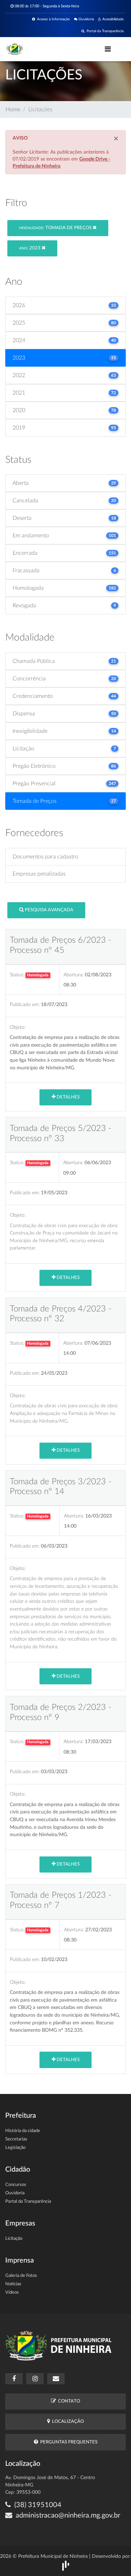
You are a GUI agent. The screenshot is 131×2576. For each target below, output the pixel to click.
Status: (17, 975)
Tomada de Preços (56, 228)
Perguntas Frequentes (68, 2442)
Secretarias (16, 2139)
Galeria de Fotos (21, 2276)
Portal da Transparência (104, 31)
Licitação (14, 2239)
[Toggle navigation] (108, 49)
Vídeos (12, 2292)
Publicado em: (25, 1004)
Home (13, 109)
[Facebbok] (14, 2379)
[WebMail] (56, 2379)
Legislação (15, 2148)
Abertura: (74, 975)
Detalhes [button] (68, 1097)
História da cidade (23, 2131)
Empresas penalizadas (39, 874)
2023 (30, 248)
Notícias (13, 2284)
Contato (68, 2401)
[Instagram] (35, 2379)
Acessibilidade (112, 19)
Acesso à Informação (52, 19)
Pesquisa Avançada (49, 910)
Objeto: (18, 1027)
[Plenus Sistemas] (66, 2565)
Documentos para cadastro (45, 857)
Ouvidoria (86, 19)
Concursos (16, 2185)
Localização (67, 2422)
